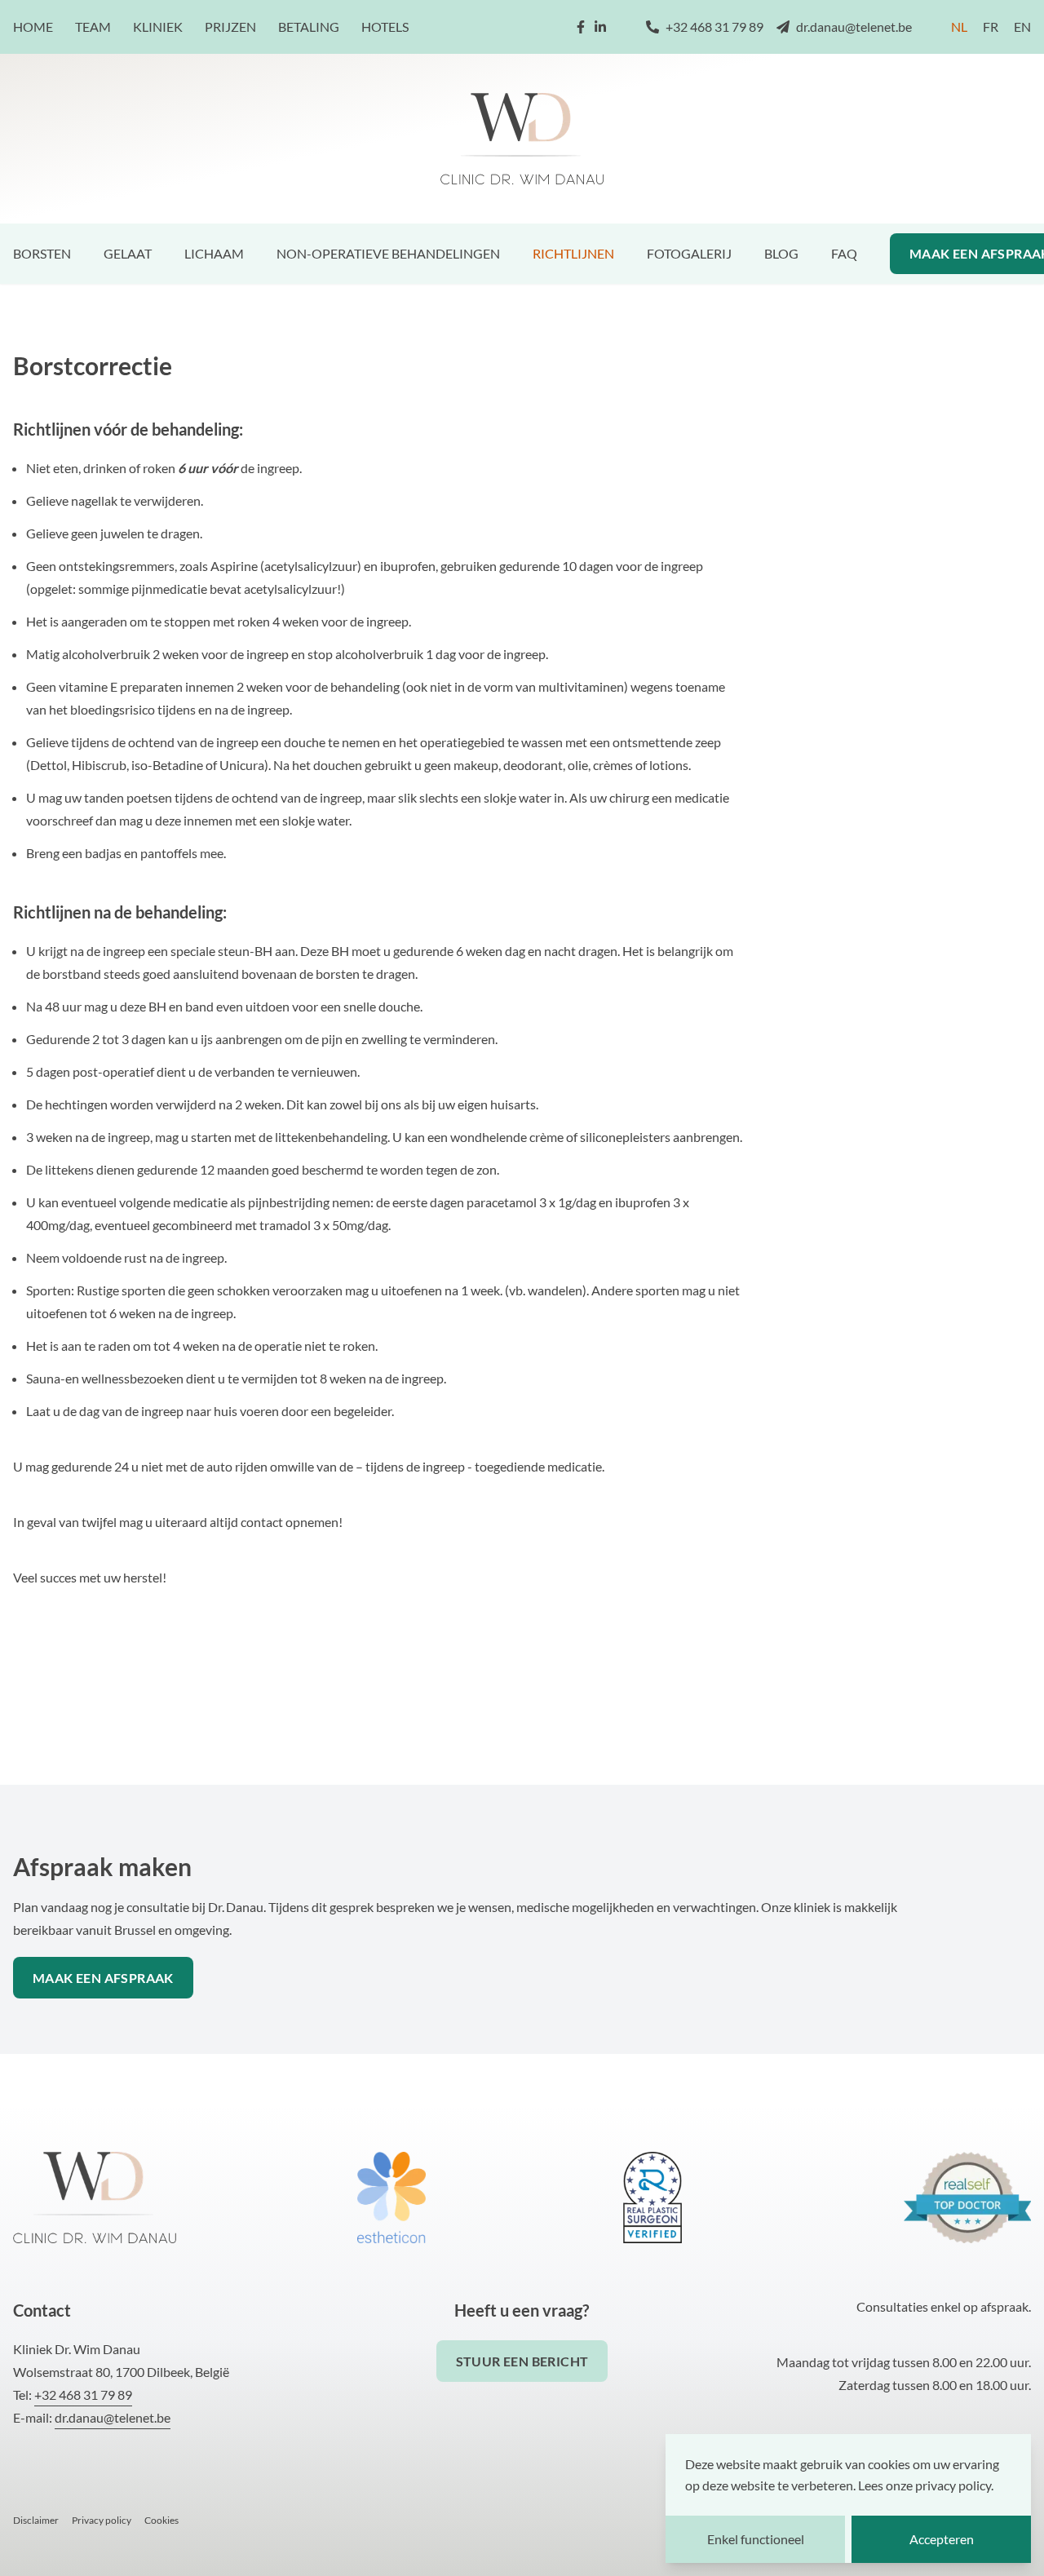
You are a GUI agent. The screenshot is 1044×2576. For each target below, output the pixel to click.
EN (1022, 27)
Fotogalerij (689, 253)
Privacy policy (102, 2520)
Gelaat (128, 253)
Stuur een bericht (522, 2361)
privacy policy (953, 2485)
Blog (781, 253)
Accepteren (942, 2539)
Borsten (42, 253)
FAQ (844, 253)
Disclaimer (36, 2520)
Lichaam (214, 253)
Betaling (309, 27)
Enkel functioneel (756, 2539)
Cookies (161, 2520)
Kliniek (158, 27)
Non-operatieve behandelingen (388, 253)
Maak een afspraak (103, 1978)
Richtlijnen (573, 253)
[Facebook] (581, 27)
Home (33, 27)
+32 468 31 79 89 (714, 27)
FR (991, 27)
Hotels (385, 27)
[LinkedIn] (600, 27)
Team (93, 27)
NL (959, 27)
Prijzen (230, 27)
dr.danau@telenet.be (854, 27)
